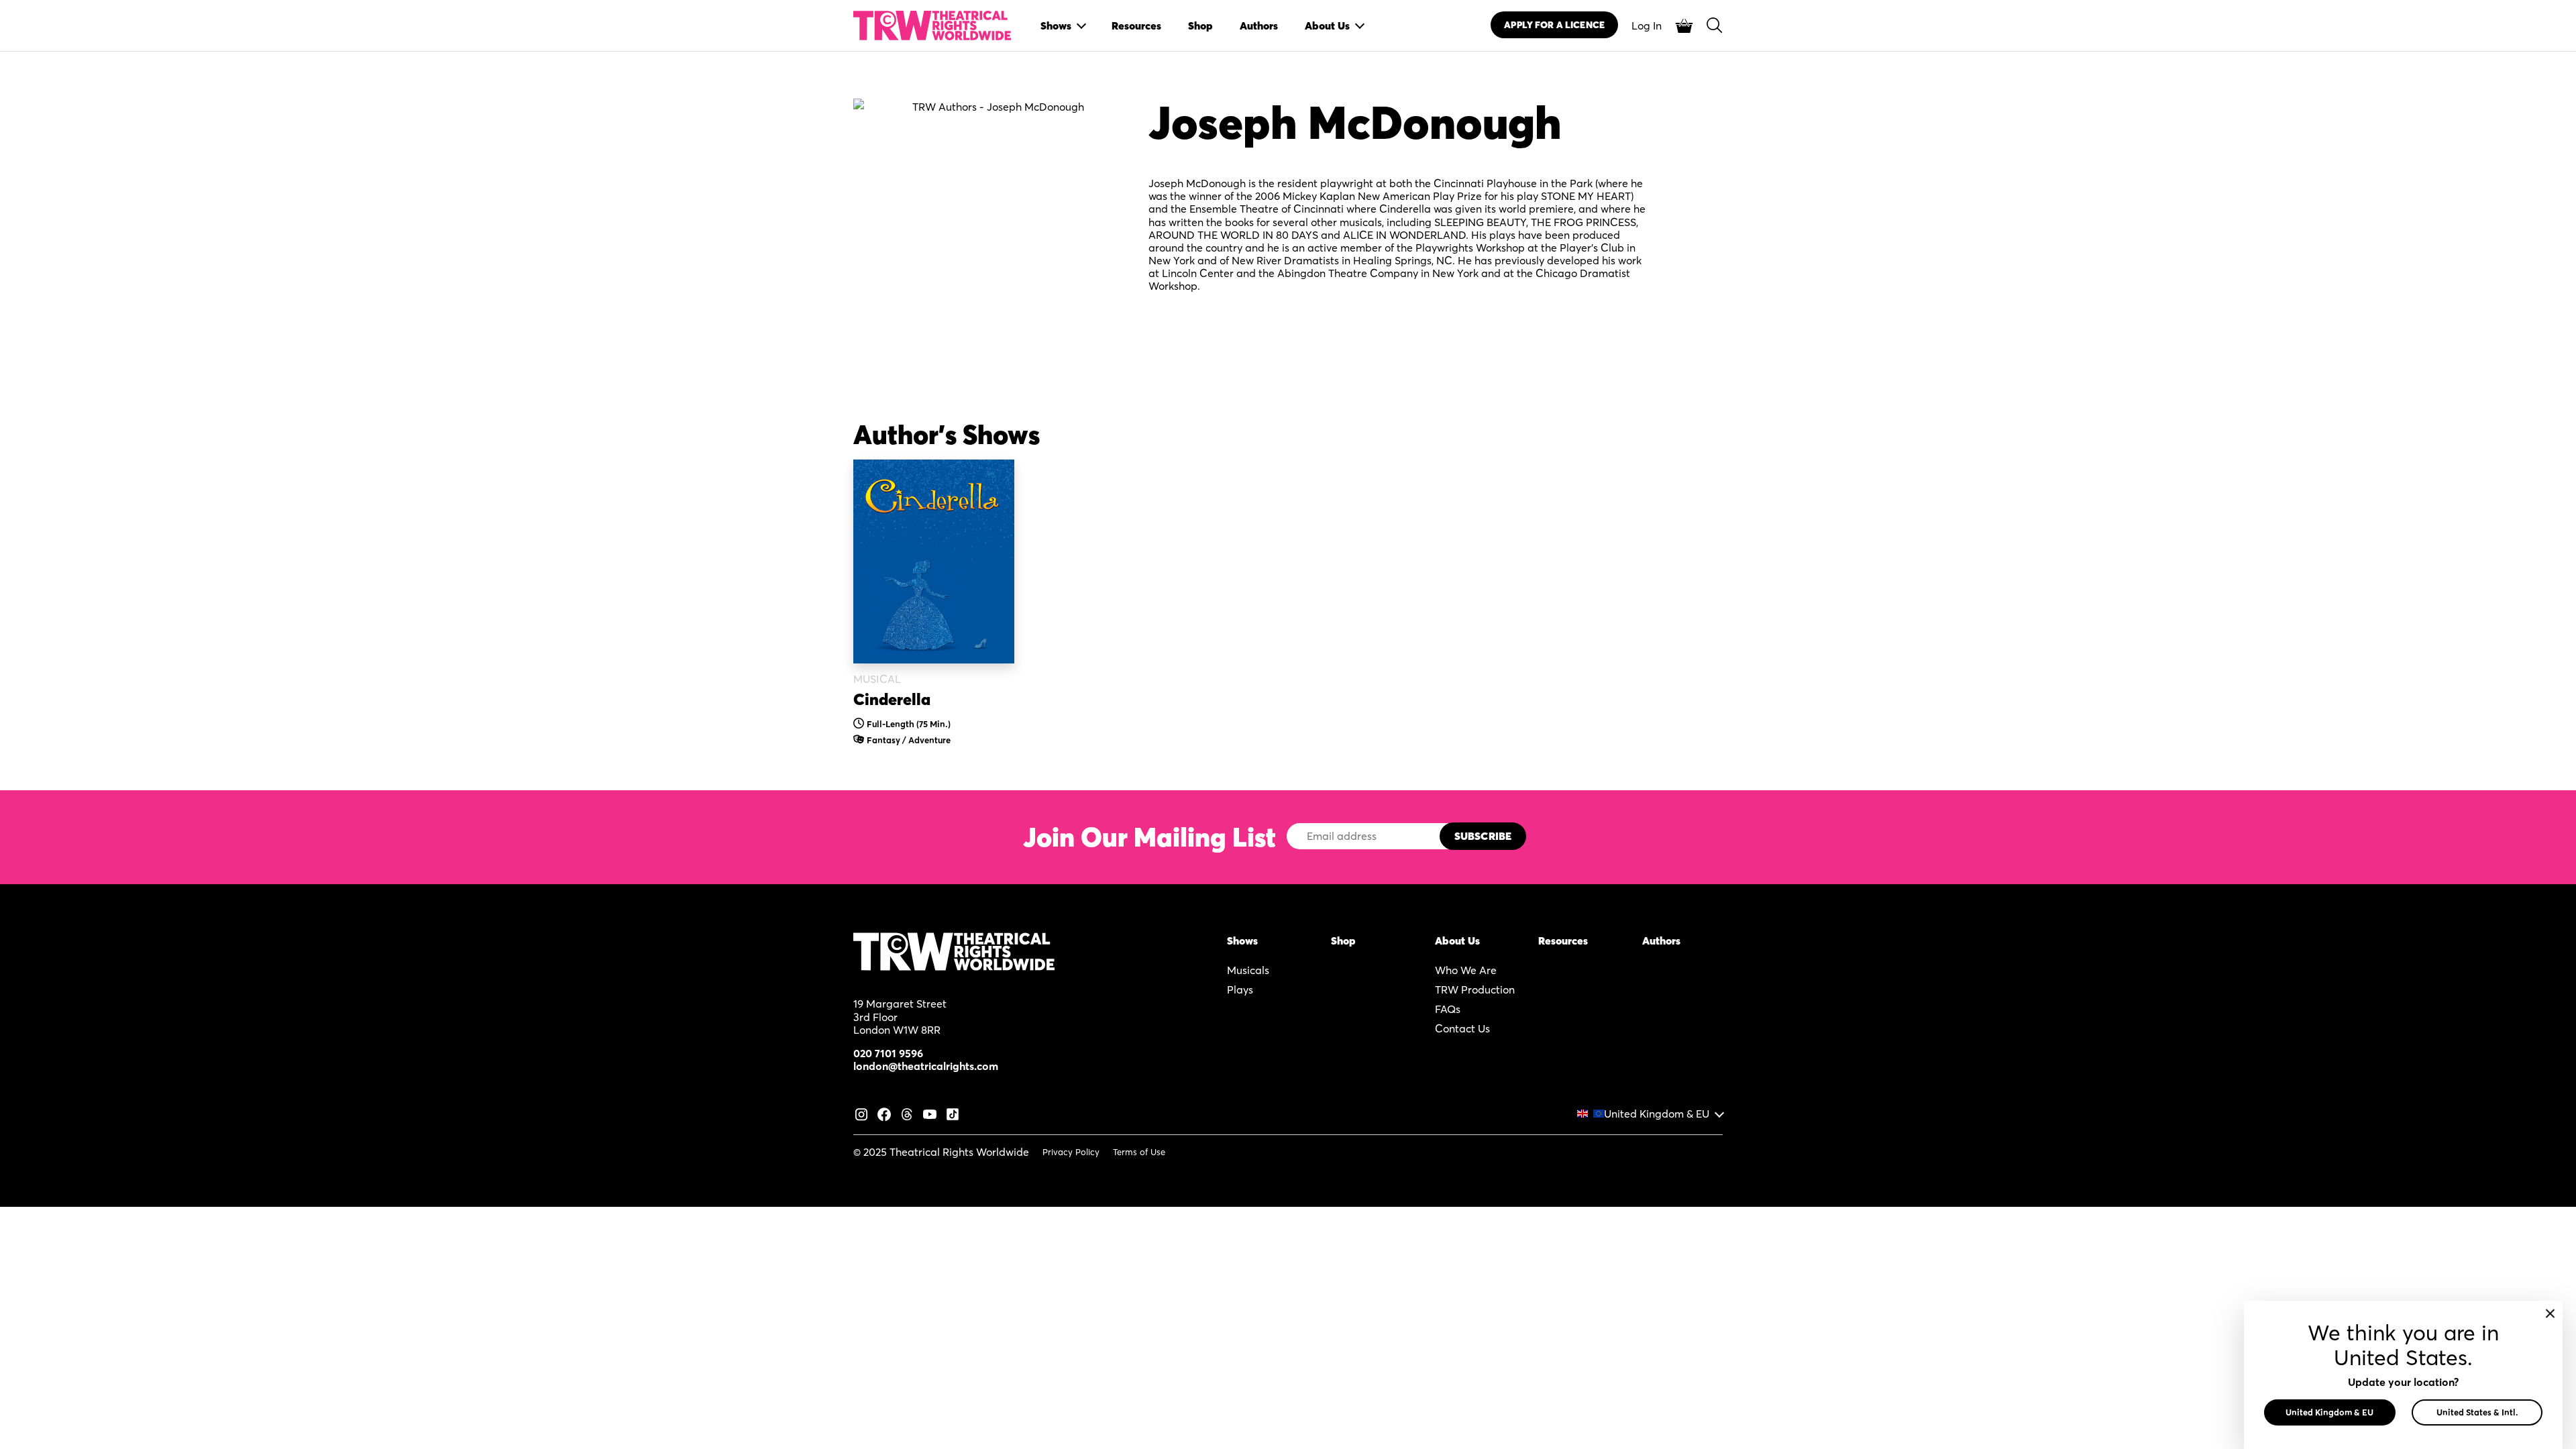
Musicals (1248, 970)
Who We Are (1466, 970)
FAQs (1448, 1009)
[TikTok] (953, 1113)
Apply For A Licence (1554, 25)
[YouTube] (930, 1113)
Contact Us (1462, 1028)
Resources (1563, 941)
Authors (1661, 941)
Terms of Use (1139, 1152)
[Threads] (907, 1113)
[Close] (2550, 1313)
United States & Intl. (2477, 1412)
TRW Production (1475, 989)
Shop (1343, 941)
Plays (1240, 989)
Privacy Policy (1071, 1152)
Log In (1647, 25)
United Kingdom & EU (1657, 1114)
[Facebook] (884, 1113)
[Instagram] (861, 1113)
